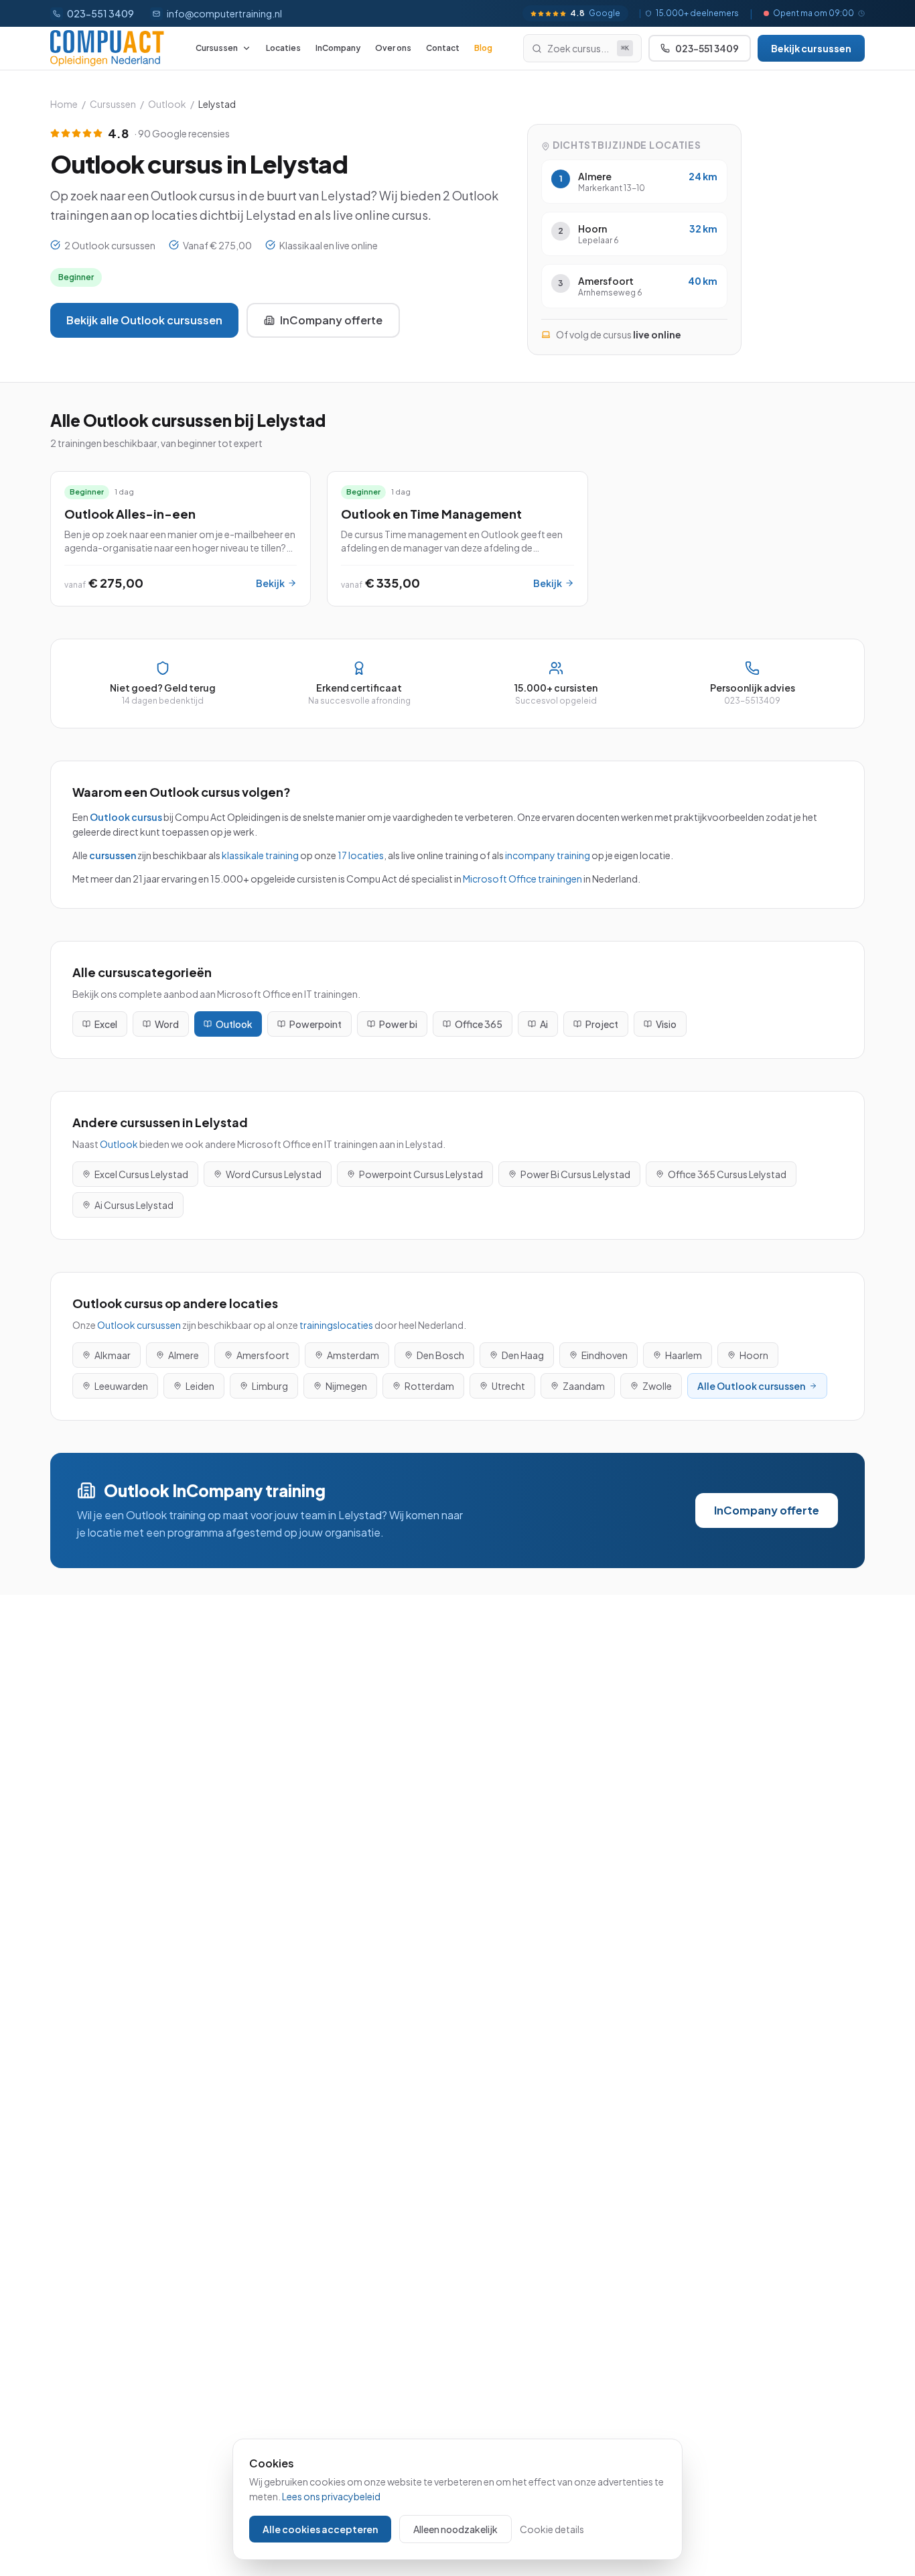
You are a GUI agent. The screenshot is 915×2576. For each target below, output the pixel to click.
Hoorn (754, 1355)
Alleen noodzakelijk (455, 2529)
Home (64, 104)
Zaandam (584, 1386)
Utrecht (508, 1386)
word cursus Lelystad (274, 1174)
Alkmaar (113, 1355)
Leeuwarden (121, 1386)
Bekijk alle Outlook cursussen (144, 320)
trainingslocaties (336, 1325)
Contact (443, 48)
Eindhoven (605, 1355)
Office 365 (479, 1024)
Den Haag (523, 1355)
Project (602, 1024)
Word (167, 1024)
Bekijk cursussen (811, 48)
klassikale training (260, 855)
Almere (184, 1355)
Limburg (270, 1386)
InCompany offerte (331, 320)
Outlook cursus (126, 817)
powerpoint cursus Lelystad (421, 1174)
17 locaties (361, 855)
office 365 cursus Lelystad (727, 1174)
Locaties (283, 48)
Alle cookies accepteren (320, 2529)
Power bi (398, 1024)
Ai (544, 1024)
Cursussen (217, 48)
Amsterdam (353, 1355)
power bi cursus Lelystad (575, 1174)
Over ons (393, 48)
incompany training (548, 855)
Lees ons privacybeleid (331, 2496)
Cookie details (552, 2529)
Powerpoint (315, 1024)
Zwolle (657, 1386)
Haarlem (684, 1355)
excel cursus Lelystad (141, 1174)
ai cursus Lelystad (134, 1205)
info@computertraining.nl (224, 13)
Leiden (200, 1386)
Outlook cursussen (139, 1325)
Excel (106, 1024)
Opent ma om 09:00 (814, 13)
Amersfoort (263, 1355)
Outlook (167, 104)
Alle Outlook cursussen (751, 1386)
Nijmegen (346, 1386)
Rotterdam (429, 1386)
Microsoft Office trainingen (522, 879)
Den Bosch (440, 1355)
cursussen (113, 855)
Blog (483, 48)
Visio (666, 1024)
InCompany (338, 48)
